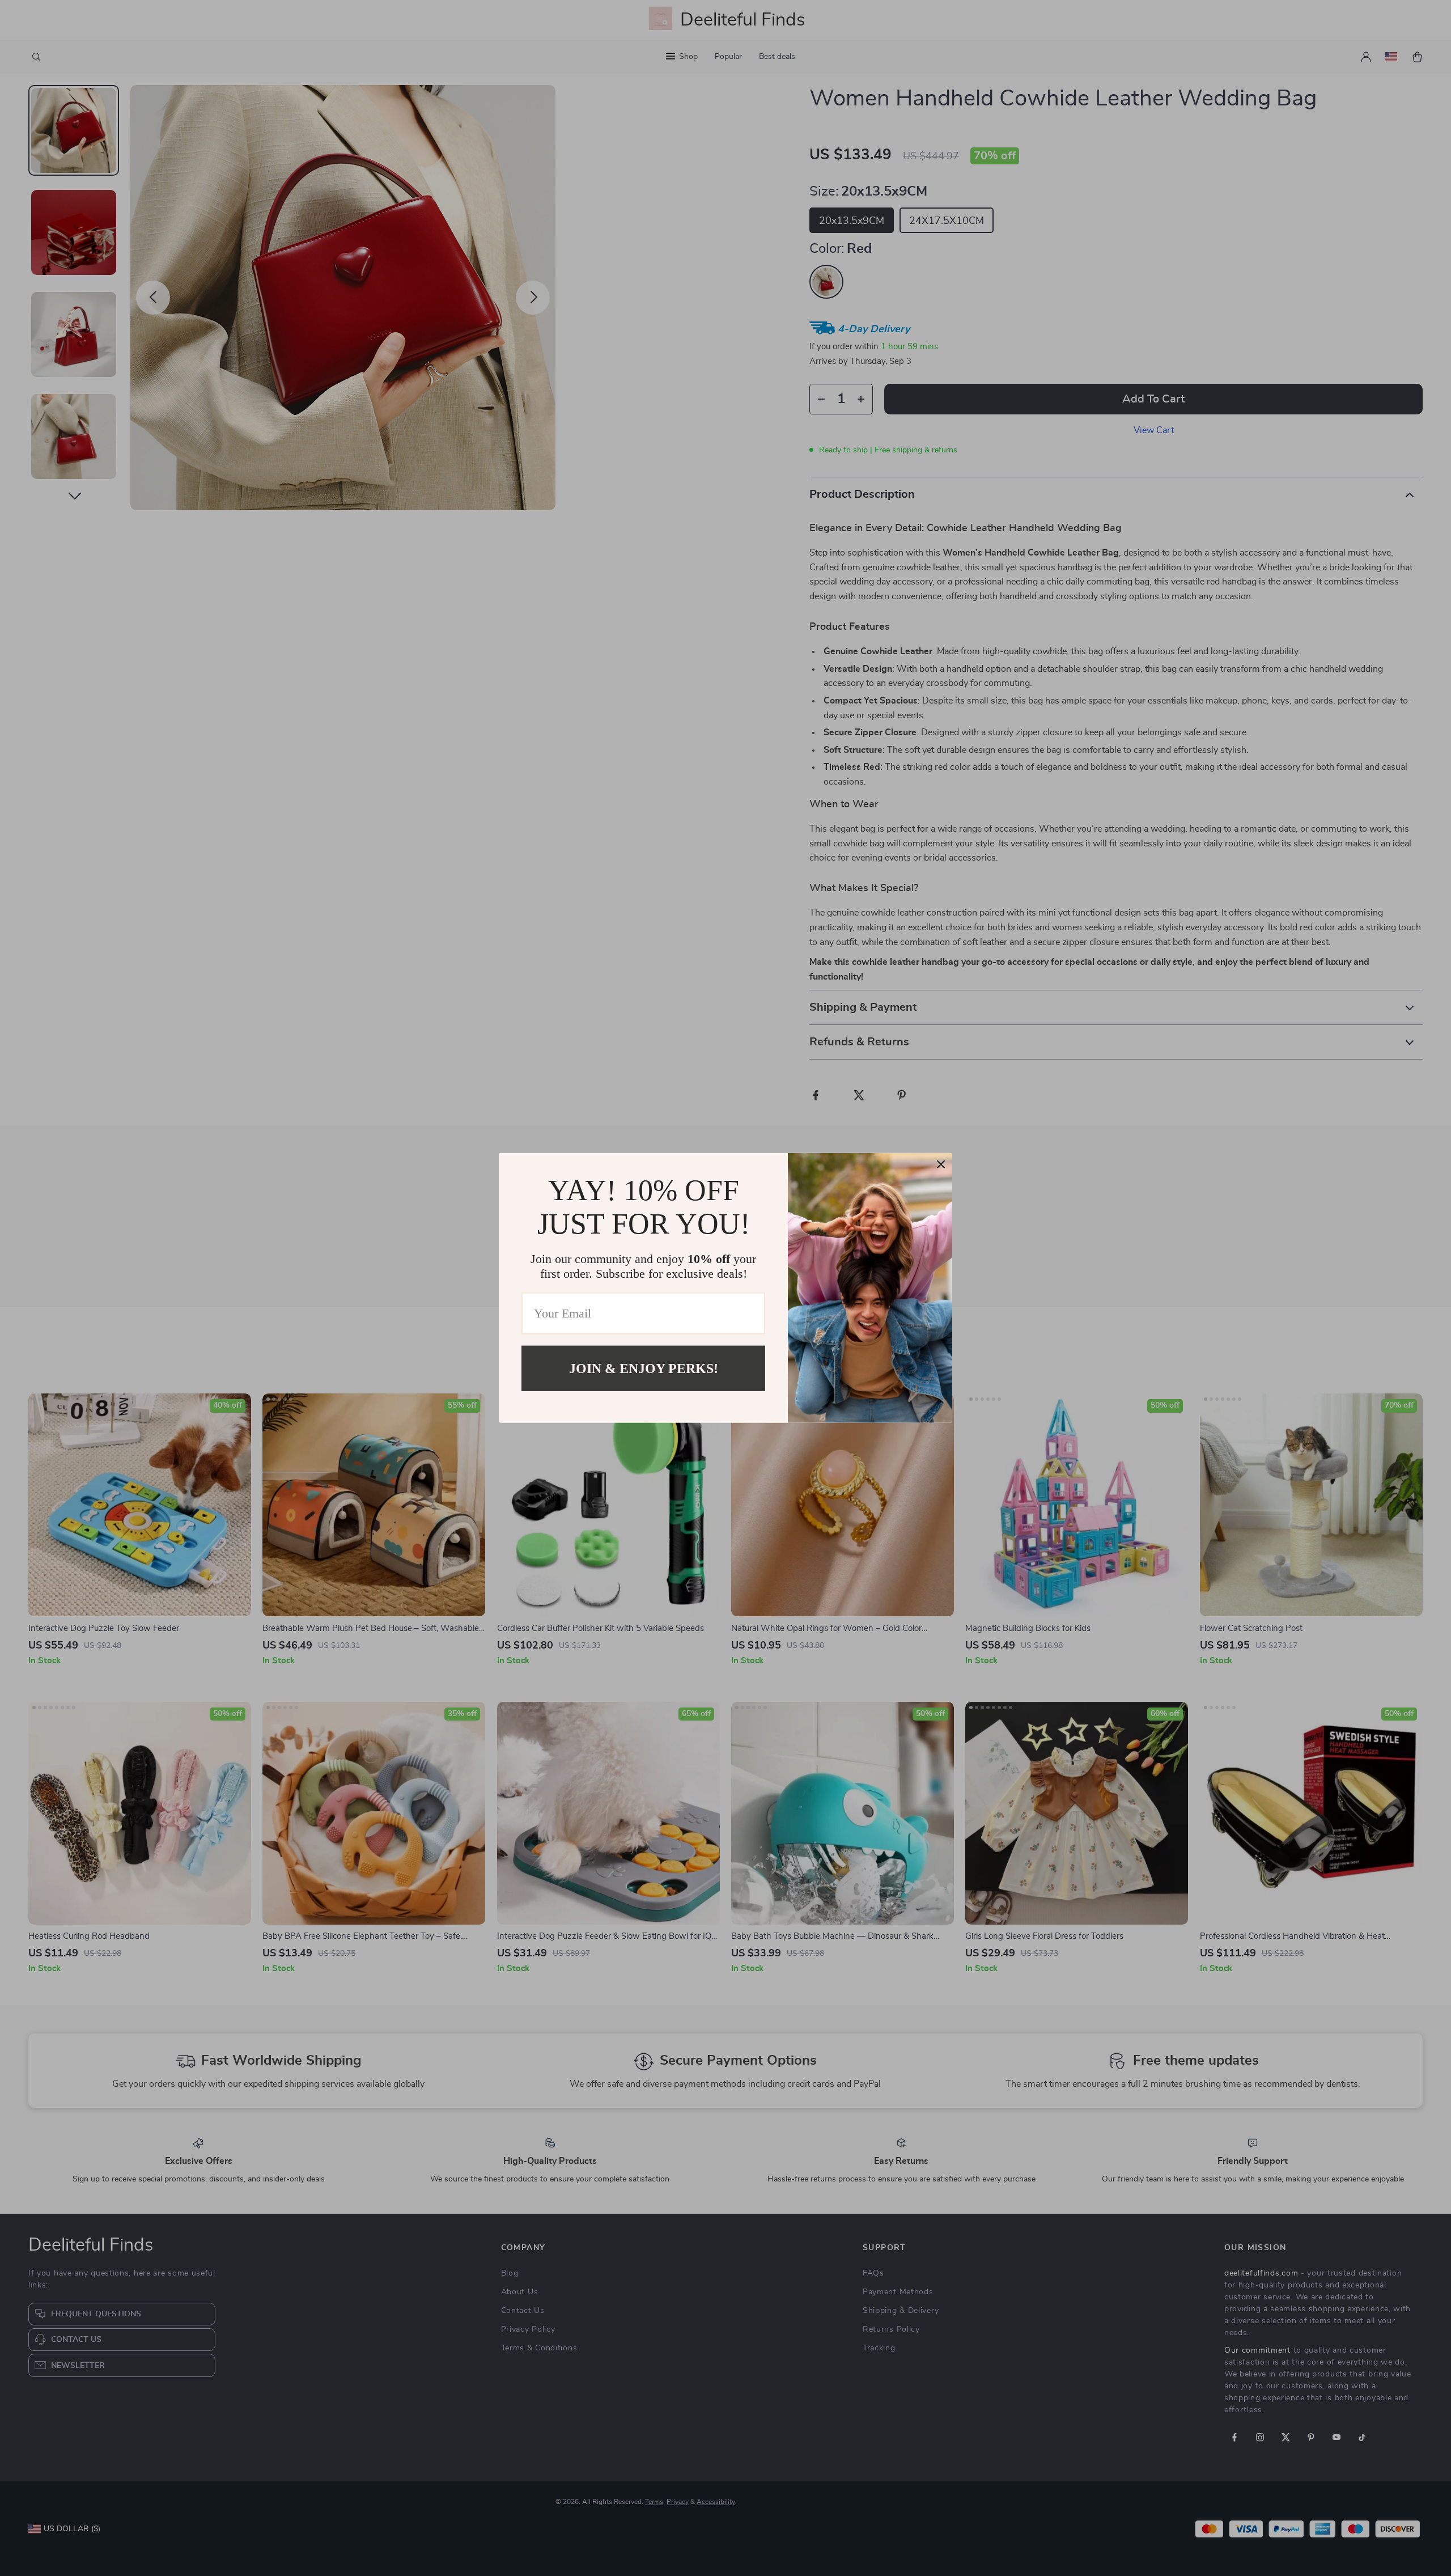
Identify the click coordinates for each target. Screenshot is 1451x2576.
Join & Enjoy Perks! (644, 1368)
